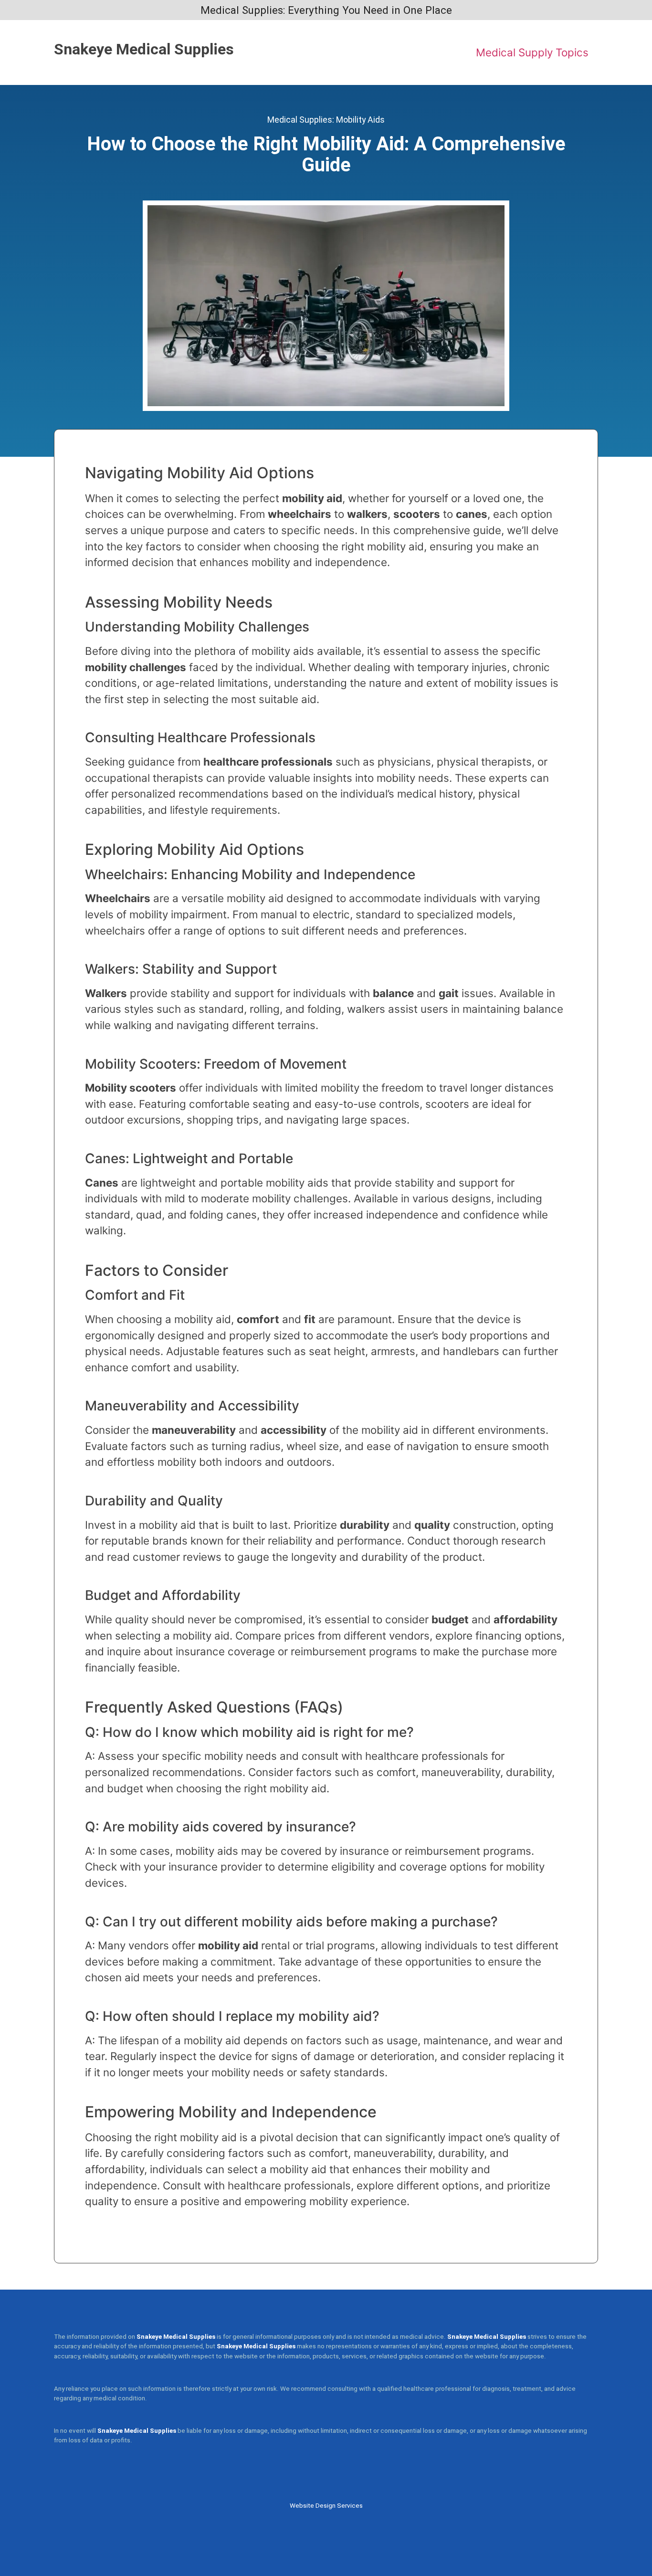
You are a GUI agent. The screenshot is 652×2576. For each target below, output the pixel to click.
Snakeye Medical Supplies (144, 49)
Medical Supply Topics (532, 52)
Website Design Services (326, 2506)
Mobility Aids (360, 120)
